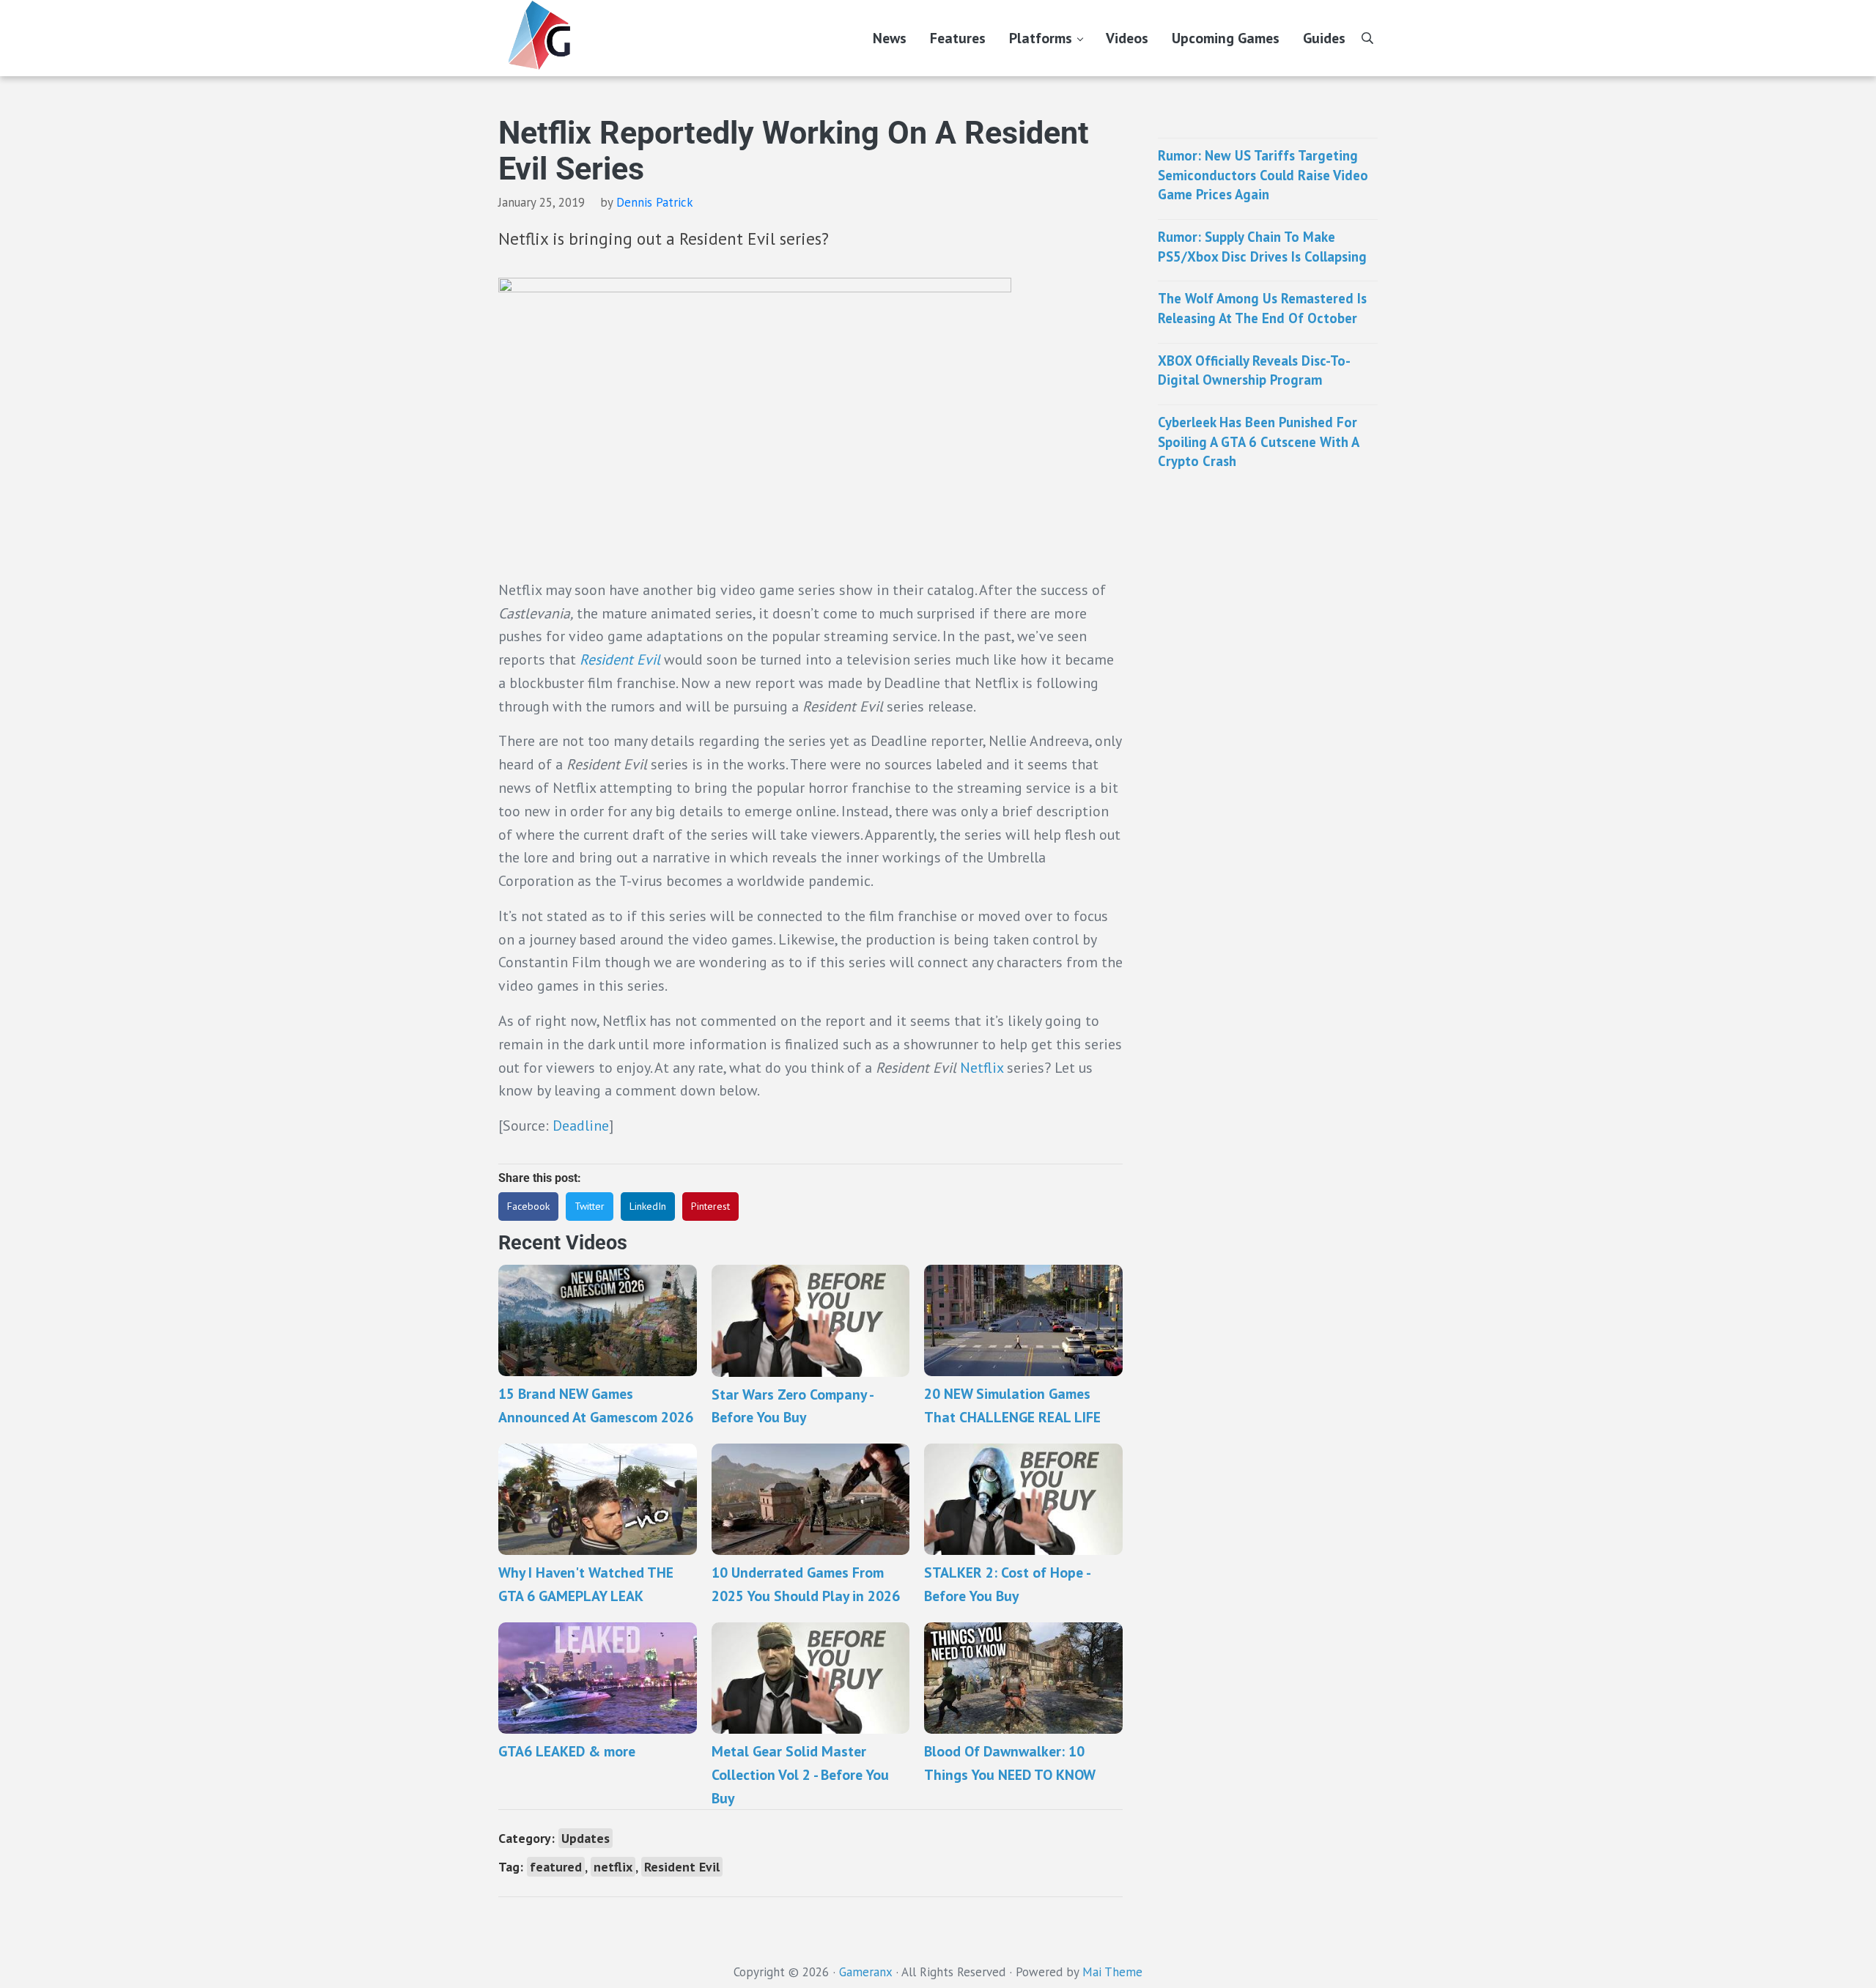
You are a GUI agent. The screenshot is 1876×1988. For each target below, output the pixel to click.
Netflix (982, 1067)
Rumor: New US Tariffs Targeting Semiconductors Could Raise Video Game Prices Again (1263, 175)
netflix (613, 1867)
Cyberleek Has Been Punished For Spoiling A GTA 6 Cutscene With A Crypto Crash (1258, 441)
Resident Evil (682, 1867)
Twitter (590, 1206)
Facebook (528, 1206)
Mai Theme (1112, 1972)
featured (556, 1867)
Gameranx (865, 1972)
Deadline (581, 1125)
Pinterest (710, 1206)
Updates (586, 1838)
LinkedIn (648, 1206)
